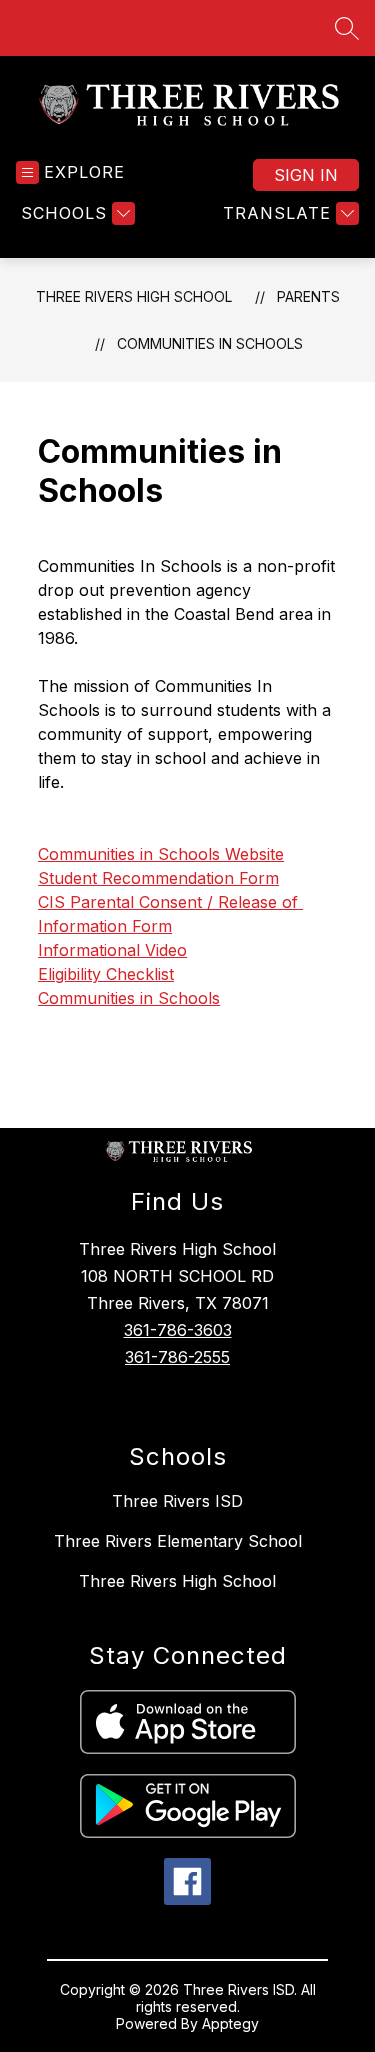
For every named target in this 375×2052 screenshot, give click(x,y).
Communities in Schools (210, 343)
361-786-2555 (177, 1357)
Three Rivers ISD (177, 1501)
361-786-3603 (178, 1330)
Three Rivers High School (134, 296)
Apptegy (230, 2023)
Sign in (306, 175)
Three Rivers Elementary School (178, 1541)
